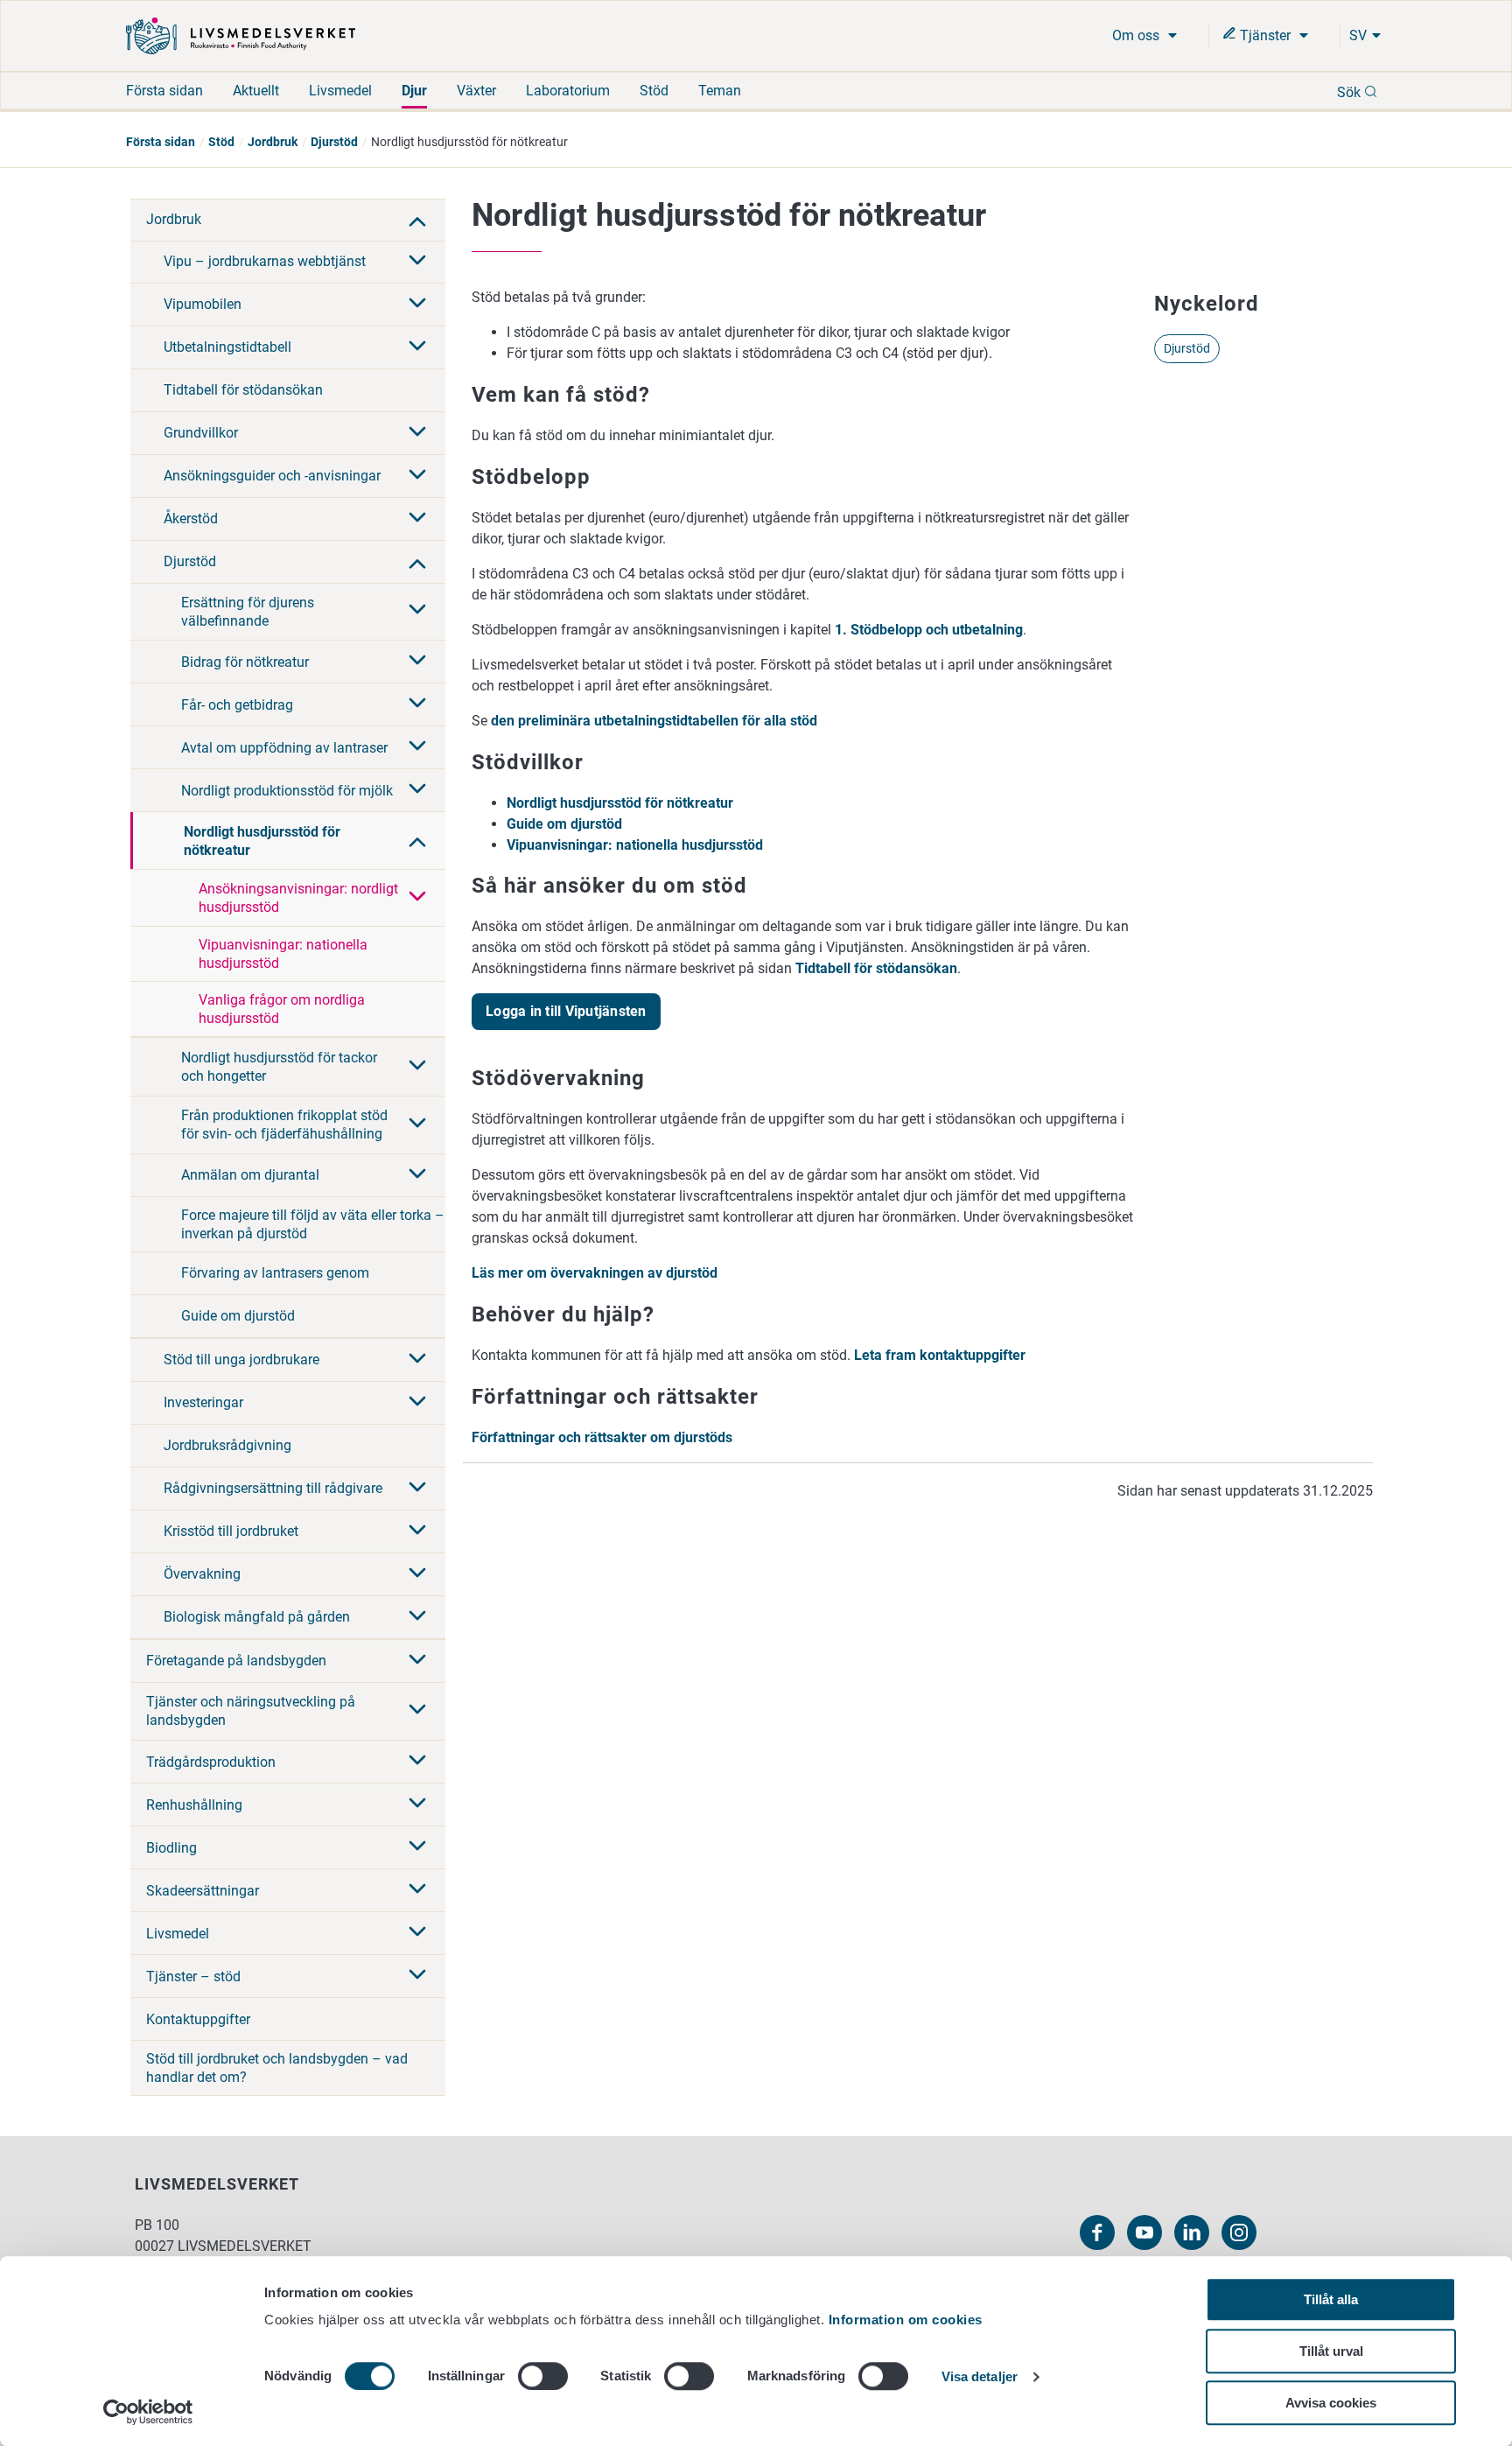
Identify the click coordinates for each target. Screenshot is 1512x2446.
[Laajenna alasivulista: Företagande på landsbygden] (417, 1661)
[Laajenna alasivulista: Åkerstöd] (417, 519)
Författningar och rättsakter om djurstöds (602, 1437)
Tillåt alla (1331, 2299)
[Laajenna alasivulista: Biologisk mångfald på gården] (417, 1617)
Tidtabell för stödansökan (243, 390)
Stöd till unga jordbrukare (241, 1360)
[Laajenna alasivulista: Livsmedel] (417, 1933)
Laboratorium (568, 91)
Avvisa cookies (1331, 2403)
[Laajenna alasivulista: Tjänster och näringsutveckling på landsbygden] (417, 1711)
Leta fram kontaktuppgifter (940, 1355)
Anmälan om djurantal (250, 1175)
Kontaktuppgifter (198, 2019)
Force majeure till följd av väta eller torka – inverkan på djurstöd (313, 1224)
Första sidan (164, 91)
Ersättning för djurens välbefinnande (248, 612)
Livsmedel (340, 91)
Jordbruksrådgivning (227, 1445)
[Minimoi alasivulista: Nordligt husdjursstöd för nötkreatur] (417, 840)
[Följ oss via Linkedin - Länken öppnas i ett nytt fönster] (1192, 2232)
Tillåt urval (1331, 2351)
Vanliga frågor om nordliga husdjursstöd (282, 1009)
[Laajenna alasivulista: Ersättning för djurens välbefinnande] (417, 611)
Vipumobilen (203, 304)
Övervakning (202, 1574)
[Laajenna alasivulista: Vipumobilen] (417, 305)
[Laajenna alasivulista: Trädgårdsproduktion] (417, 1762)
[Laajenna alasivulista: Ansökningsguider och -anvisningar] (417, 476)
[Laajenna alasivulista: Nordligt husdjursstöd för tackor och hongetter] (417, 1067)
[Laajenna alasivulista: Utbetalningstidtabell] (417, 347)
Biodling (171, 1848)
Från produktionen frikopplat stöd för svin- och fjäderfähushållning (284, 1125)
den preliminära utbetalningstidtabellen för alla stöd (654, 721)
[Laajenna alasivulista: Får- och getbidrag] (417, 704)
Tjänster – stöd (193, 1976)
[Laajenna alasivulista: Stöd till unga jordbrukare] (417, 1360)
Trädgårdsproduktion (211, 1762)
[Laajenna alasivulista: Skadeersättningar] (417, 1890)
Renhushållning (194, 1805)
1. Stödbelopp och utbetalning (929, 630)
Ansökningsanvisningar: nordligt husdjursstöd (298, 898)
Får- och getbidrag (237, 705)
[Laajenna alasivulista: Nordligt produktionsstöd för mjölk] (417, 790)
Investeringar (203, 1402)
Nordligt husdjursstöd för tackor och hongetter (279, 1067)
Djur (414, 91)
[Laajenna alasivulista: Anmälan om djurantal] (417, 1175)
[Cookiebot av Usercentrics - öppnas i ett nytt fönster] (148, 2412)
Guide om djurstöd (238, 1316)
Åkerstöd (191, 519)
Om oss (1137, 35)
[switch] (543, 2376)
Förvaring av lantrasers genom (275, 1273)
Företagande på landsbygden (236, 1661)
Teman (720, 91)
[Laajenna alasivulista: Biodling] (417, 1847)
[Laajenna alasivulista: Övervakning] (417, 1574)
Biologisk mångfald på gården (257, 1617)
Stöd (654, 91)
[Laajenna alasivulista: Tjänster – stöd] (417, 1976)
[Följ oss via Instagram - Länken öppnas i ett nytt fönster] (1239, 2232)
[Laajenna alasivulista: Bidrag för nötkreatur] (417, 662)
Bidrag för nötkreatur (245, 662)
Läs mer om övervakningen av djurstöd (595, 1273)
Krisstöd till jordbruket (231, 1531)
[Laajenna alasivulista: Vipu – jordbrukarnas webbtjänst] (417, 262)
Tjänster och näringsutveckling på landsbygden (251, 1711)
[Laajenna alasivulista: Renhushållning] (417, 1805)
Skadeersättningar (203, 1891)
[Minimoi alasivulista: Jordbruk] (417, 220)
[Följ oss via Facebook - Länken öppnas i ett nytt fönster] (1097, 2232)
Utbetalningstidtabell (227, 347)
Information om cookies (906, 2320)
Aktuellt (256, 91)
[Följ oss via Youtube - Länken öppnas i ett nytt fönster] (1144, 2232)
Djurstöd (334, 142)
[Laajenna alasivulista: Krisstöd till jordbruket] (417, 1531)
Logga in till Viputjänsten (566, 1011)
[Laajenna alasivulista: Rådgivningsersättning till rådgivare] (417, 1489)
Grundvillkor (201, 433)
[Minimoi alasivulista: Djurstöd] (417, 562)
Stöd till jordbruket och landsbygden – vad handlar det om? (277, 2068)
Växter (476, 91)
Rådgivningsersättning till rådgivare (273, 1488)
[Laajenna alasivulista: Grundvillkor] (417, 433)
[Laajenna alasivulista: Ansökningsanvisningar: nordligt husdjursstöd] (417, 898)
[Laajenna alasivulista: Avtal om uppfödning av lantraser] (417, 747)
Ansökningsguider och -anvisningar (272, 476)
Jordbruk (273, 142)
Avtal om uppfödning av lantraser (284, 748)
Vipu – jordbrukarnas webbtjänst (265, 261)
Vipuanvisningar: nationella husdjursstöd (283, 954)
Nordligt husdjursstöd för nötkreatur (262, 841)
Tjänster (1265, 35)
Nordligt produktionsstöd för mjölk (287, 791)
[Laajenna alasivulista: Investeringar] (417, 1403)
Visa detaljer (980, 2377)
